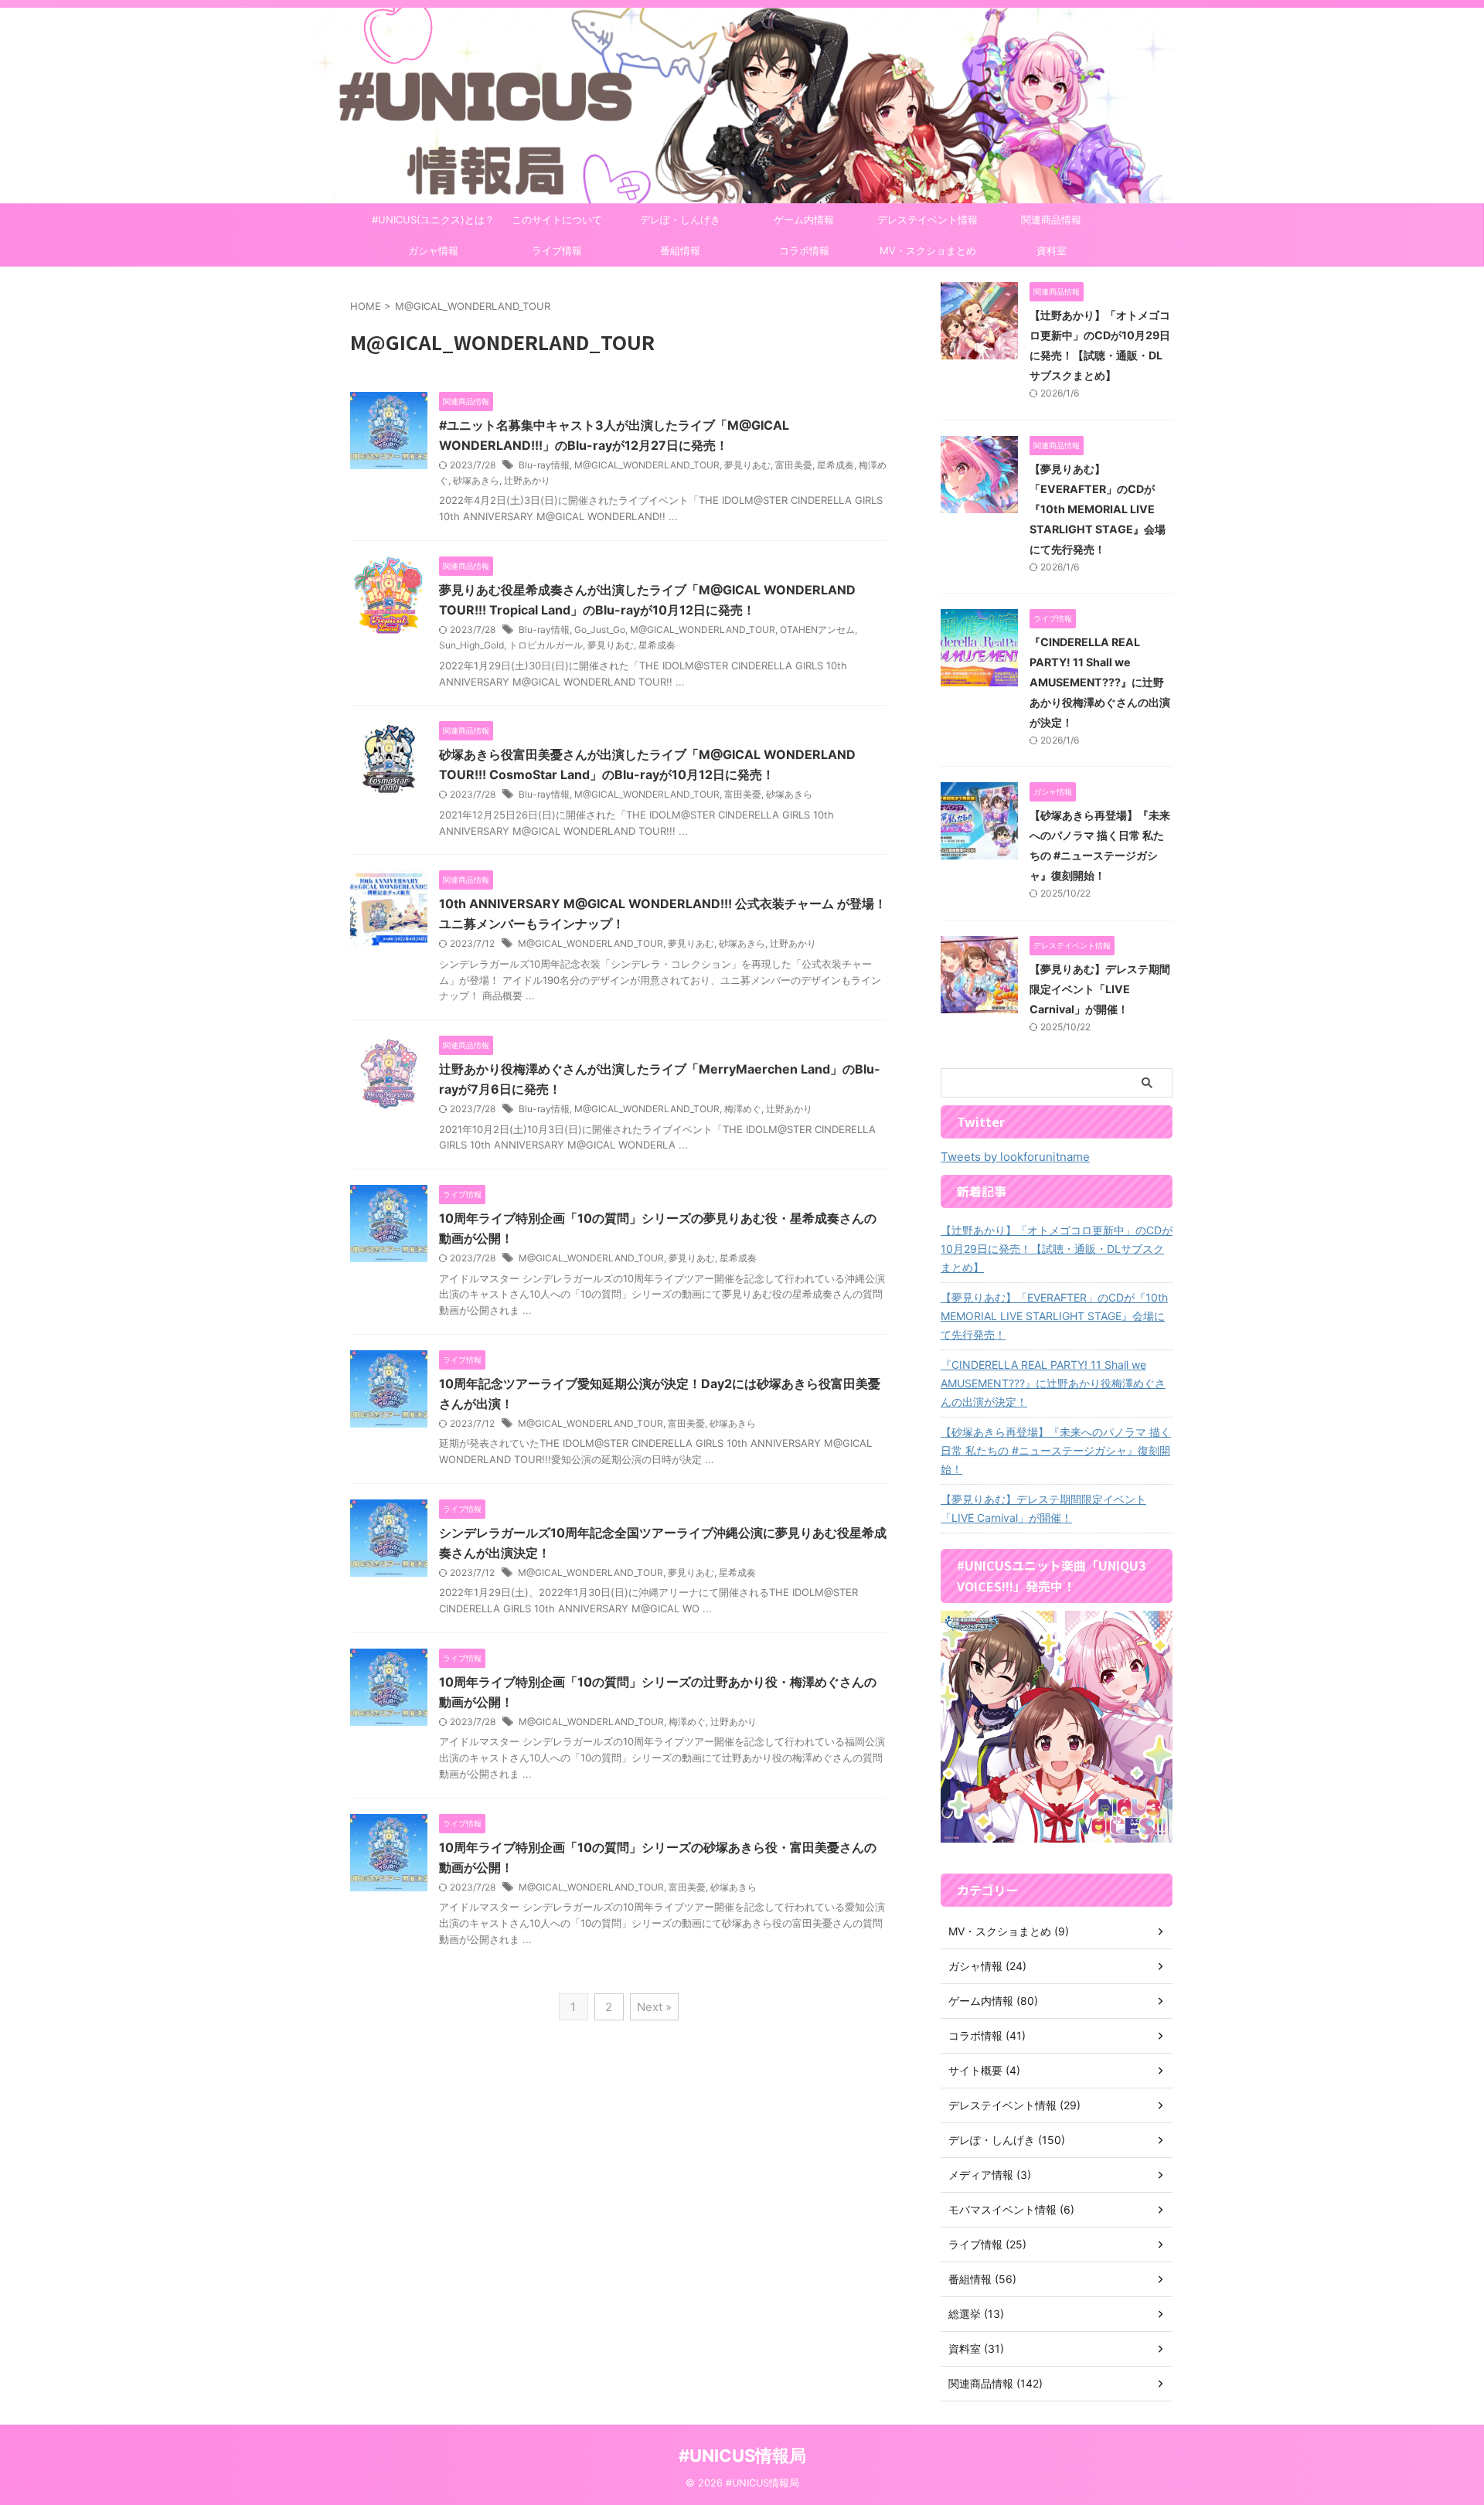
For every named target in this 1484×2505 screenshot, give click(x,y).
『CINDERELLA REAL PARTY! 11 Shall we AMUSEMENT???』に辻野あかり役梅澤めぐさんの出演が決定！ (1100, 682)
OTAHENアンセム (817, 630)
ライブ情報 (557, 250)
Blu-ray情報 (544, 465)
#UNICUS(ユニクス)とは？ (433, 220)
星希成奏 (836, 465)
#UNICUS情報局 (742, 2456)
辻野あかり (527, 480)
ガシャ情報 (433, 250)
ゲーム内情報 (804, 220)
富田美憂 (794, 465)
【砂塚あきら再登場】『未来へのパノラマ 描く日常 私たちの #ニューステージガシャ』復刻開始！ (1056, 1450)
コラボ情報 (804, 250)
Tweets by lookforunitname (1015, 1157)
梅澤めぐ (743, 1109)
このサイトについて (557, 220)
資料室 (1052, 250)
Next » (654, 2007)
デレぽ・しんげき (680, 220)
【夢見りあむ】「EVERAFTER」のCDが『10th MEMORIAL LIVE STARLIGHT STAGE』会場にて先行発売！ (1098, 509)
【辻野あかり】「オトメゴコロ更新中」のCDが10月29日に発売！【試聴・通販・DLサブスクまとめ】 (1057, 1249)
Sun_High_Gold (471, 645)
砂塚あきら (476, 480)
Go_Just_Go (600, 630)
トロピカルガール (546, 645)
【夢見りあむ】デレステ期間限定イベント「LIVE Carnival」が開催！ (1100, 989)
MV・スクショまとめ (928, 250)
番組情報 (680, 250)
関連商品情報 (1051, 220)
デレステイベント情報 (927, 220)
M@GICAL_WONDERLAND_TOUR (647, 465)
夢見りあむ (747, 465)
